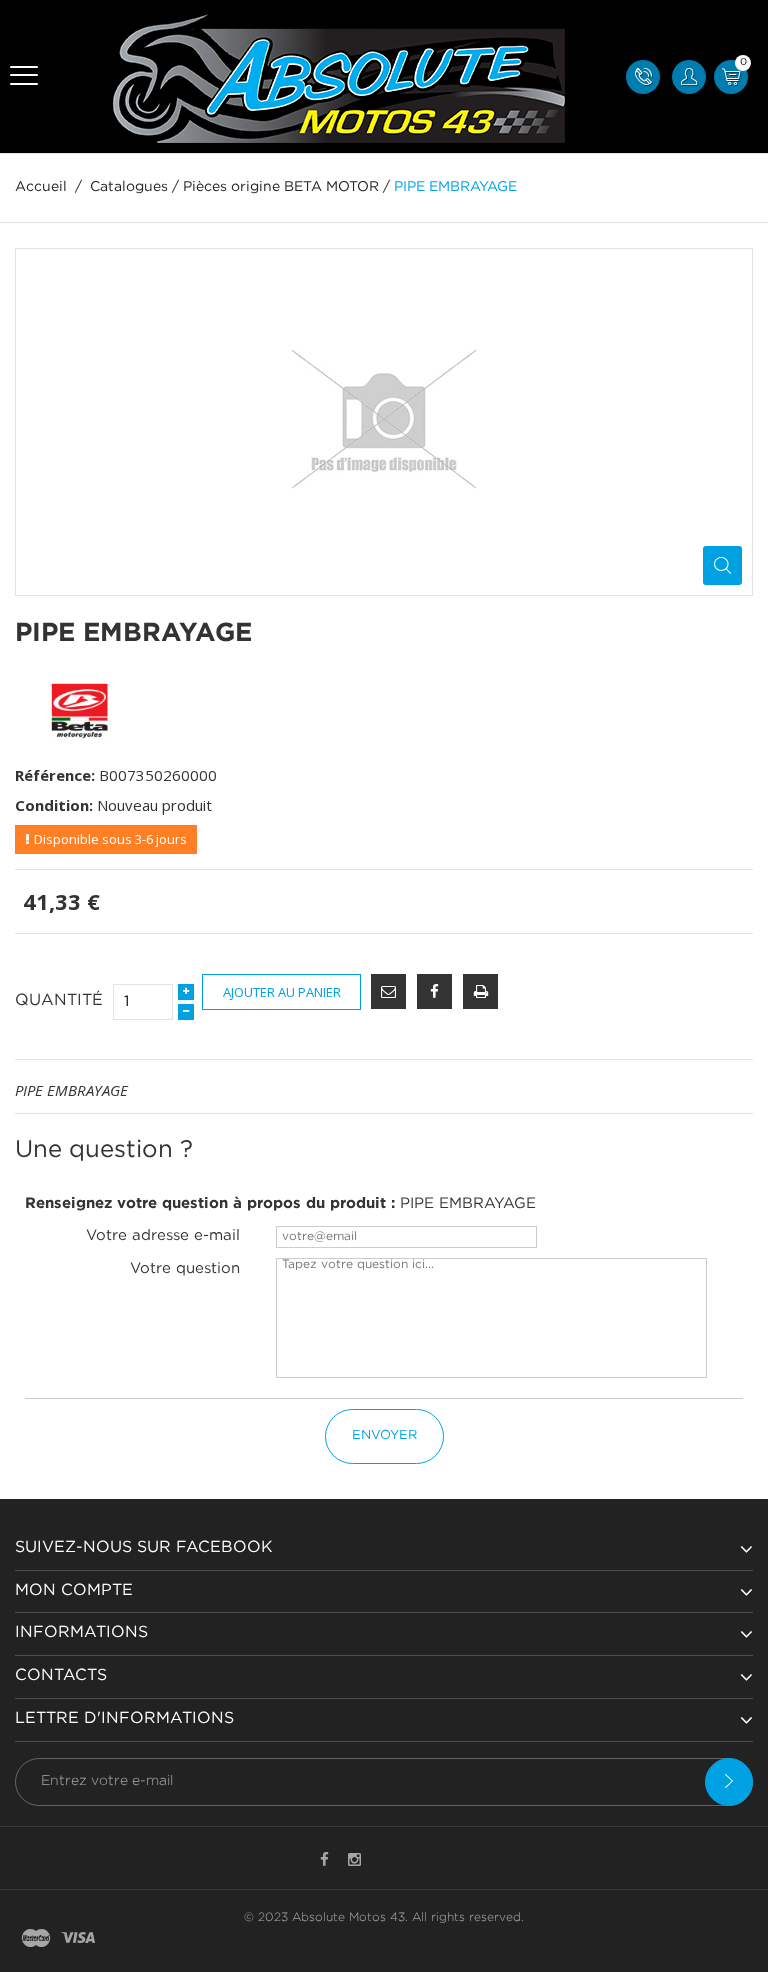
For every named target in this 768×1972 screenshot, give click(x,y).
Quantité (59, 1000)
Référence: (55, 775)
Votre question (185, 1268)
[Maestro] (36, 1939)
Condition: (54, 805)
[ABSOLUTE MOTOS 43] (332, 76)
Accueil (41, 187)
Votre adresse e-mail (163, 1235)
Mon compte (74, 1590)
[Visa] (78, 1939)
